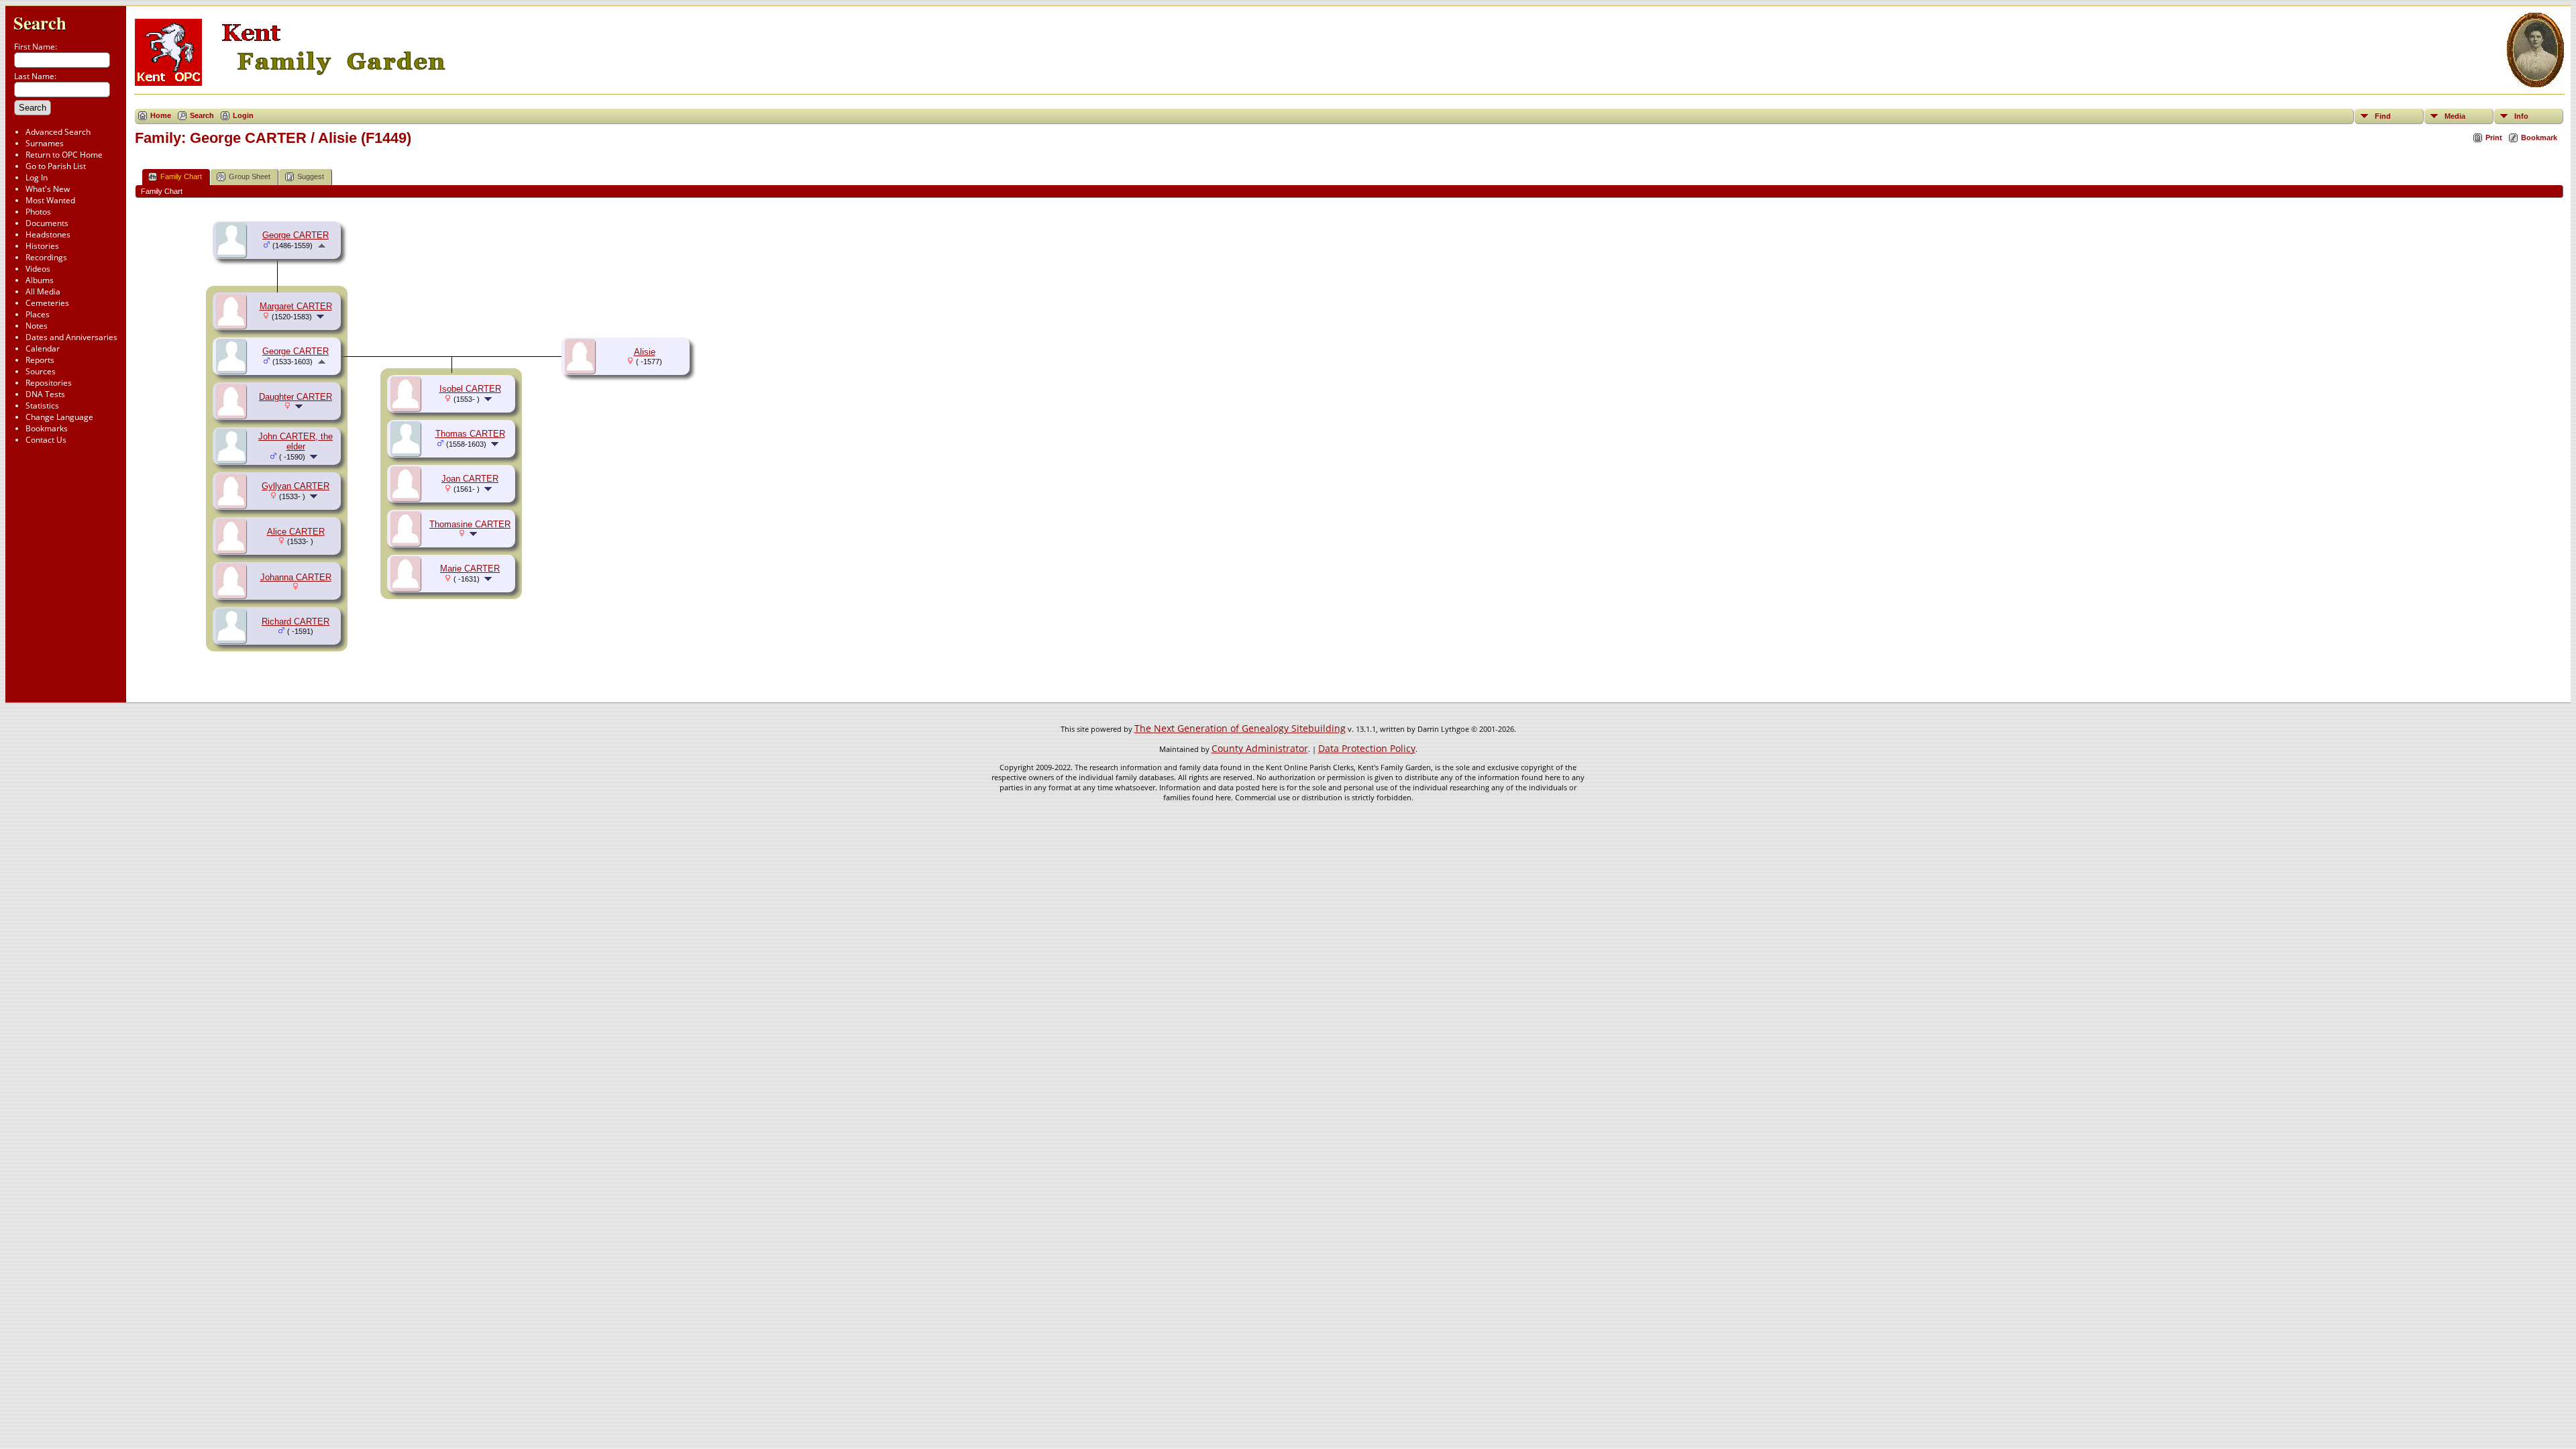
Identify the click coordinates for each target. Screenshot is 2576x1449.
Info (2521, 116)
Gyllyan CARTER (296, 486)
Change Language (59, 417)
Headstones (48, 234)
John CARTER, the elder (296, 441)
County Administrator (1260, 748)
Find (2383, 116)
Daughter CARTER (296, 397)
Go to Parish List (56, 166)
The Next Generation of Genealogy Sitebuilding (1240, 728)
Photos (38, 212)
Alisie (645, 352)
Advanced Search (58, 132)
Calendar (43, 348)
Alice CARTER (296, 532)
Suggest (311, 176)
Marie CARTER (470, 569)
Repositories (49, 383)
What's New (48, 189)
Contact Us (46, 440)
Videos (38, 269)
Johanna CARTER (296, 577)
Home (161, 115)
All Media (43, 291)
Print (2494, 138)
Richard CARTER (296, 622)
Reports (40, 360)
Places (38, 314)
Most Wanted (50, 200)
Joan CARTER (470, 479)
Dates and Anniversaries (71, 337)
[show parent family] (322, 245)
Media (2455, 116)
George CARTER (296, 235)
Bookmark (2539, 138)
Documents (47, 223)
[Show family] (322, 316)
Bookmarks (47, 428)
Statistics (42, 406)
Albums (40, 280)
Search (40, 22)
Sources (41, 371)
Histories (42, 246)
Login (243, 115)
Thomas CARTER (470, 434)
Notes (37, 326)
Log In (37, 177)
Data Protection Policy (1367, 748)
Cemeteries (47, 303)
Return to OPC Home (64, 155)
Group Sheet (250, 176)
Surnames (45, 143)
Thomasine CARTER (470, 524)
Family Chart (181, 176)
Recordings (46, 257)
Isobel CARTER (470, 389)
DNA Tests (45, 394)
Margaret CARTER (296, 306)
